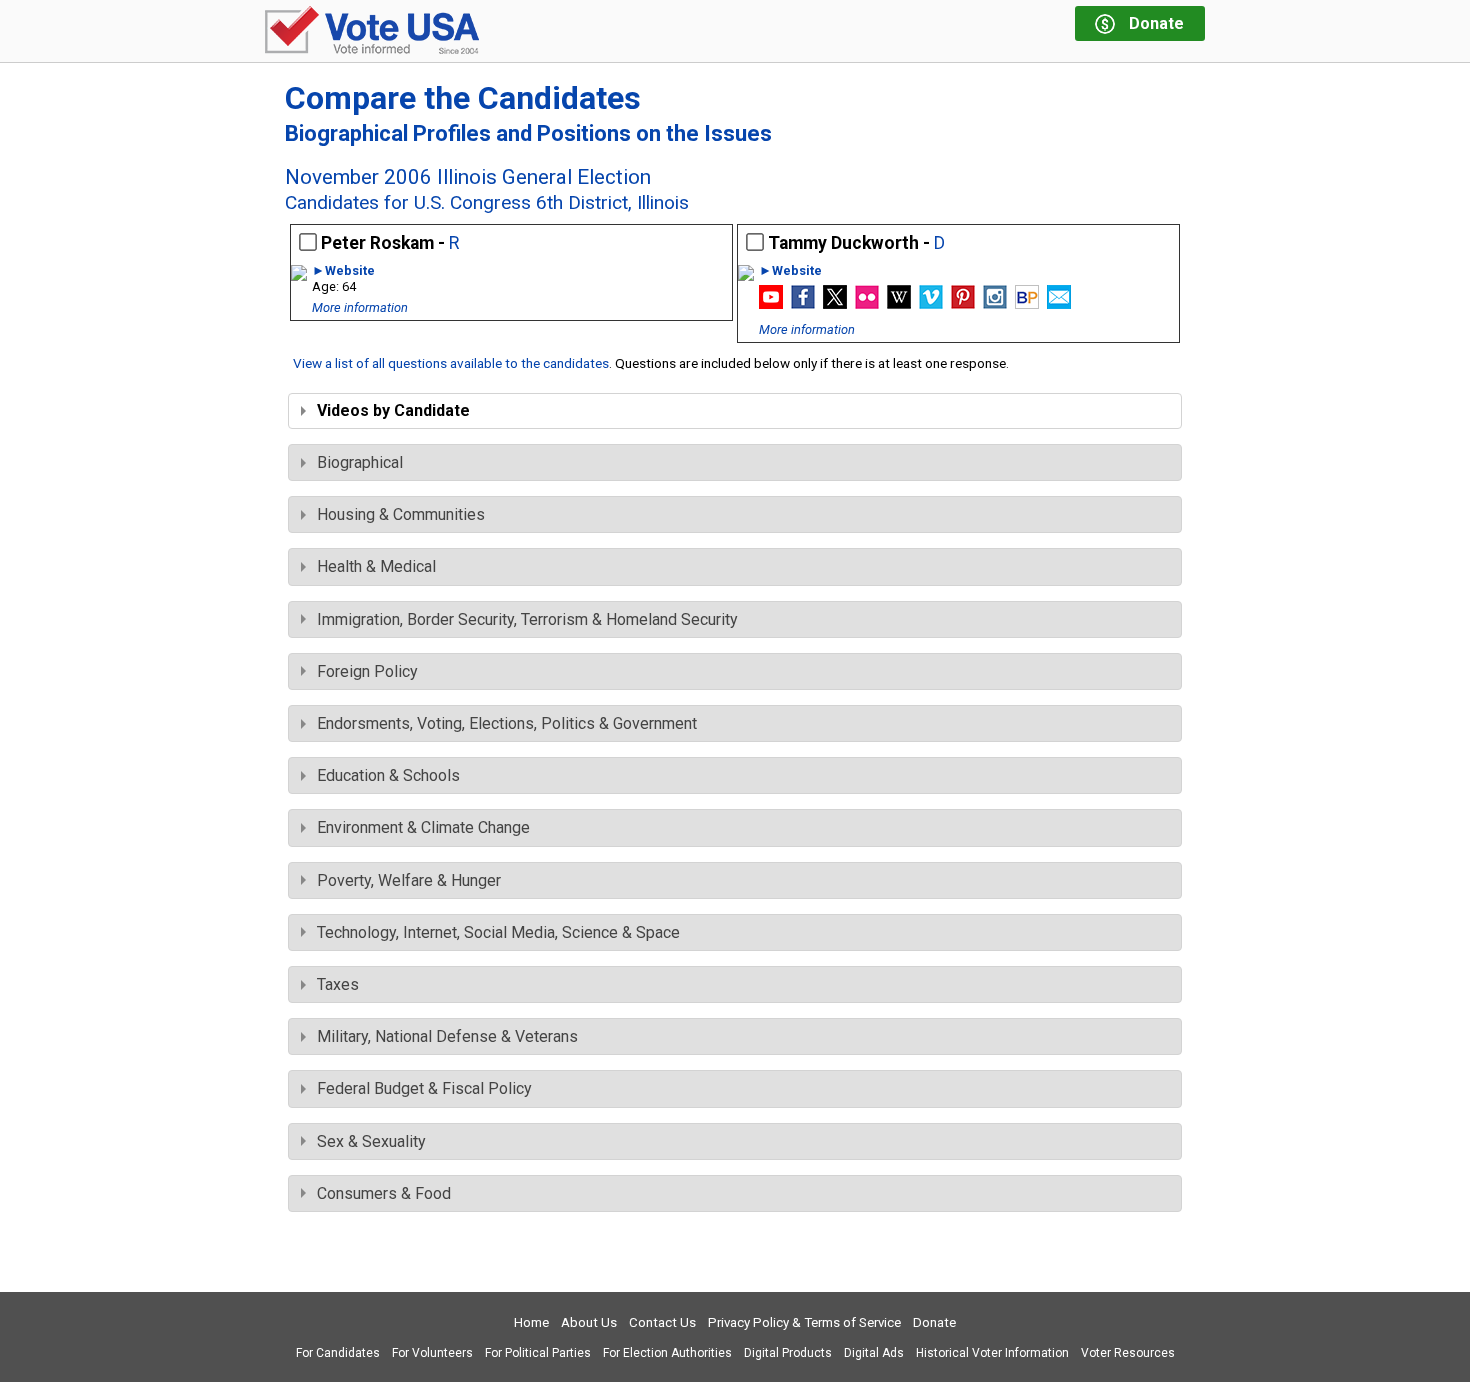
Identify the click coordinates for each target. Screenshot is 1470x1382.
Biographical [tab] (360, 462)
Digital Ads (874, 1353)
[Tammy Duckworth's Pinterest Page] (963, 303)
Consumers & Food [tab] (384, 1193)
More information (360, 307)
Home (531, 1322)
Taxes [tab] (338, 984)
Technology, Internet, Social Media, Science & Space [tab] (498, 932)
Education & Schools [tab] (388, 775)
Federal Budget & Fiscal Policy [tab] (424, 1088)
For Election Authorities (667, 1353)
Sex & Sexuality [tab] (371, 1141)
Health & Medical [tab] (376, 566)
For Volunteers (432, 1353)
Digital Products (788, 1353)
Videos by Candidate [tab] (393, 410)
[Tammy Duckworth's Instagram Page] (995, 303)
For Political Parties (538, 1353)
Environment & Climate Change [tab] (423, 827)
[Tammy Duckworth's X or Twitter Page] (835, 303)
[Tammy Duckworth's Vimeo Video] (931, 303)
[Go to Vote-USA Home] (372, 31)
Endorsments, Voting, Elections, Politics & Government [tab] (507, 723)
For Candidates (338, 1353)
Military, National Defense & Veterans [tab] (447, 1036)
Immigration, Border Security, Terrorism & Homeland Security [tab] (527, 619)
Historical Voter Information (992, 1353)
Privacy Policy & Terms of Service (804, 1322)
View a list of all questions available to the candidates (451, 363)
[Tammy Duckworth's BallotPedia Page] (1027, 303)
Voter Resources (1128, 1353)
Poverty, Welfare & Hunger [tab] (409, 880)
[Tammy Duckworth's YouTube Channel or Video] (771, 303)
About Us (589, 1322)
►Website (343, 271)
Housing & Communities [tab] (401, 514)
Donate (934, 1322)
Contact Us (662, 1322)
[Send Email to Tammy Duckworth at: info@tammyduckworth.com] (1059, 303)
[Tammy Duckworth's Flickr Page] (867, 303)
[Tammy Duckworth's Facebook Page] (803, 303)
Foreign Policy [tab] (367, 671)
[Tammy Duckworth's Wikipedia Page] (899, 303)
